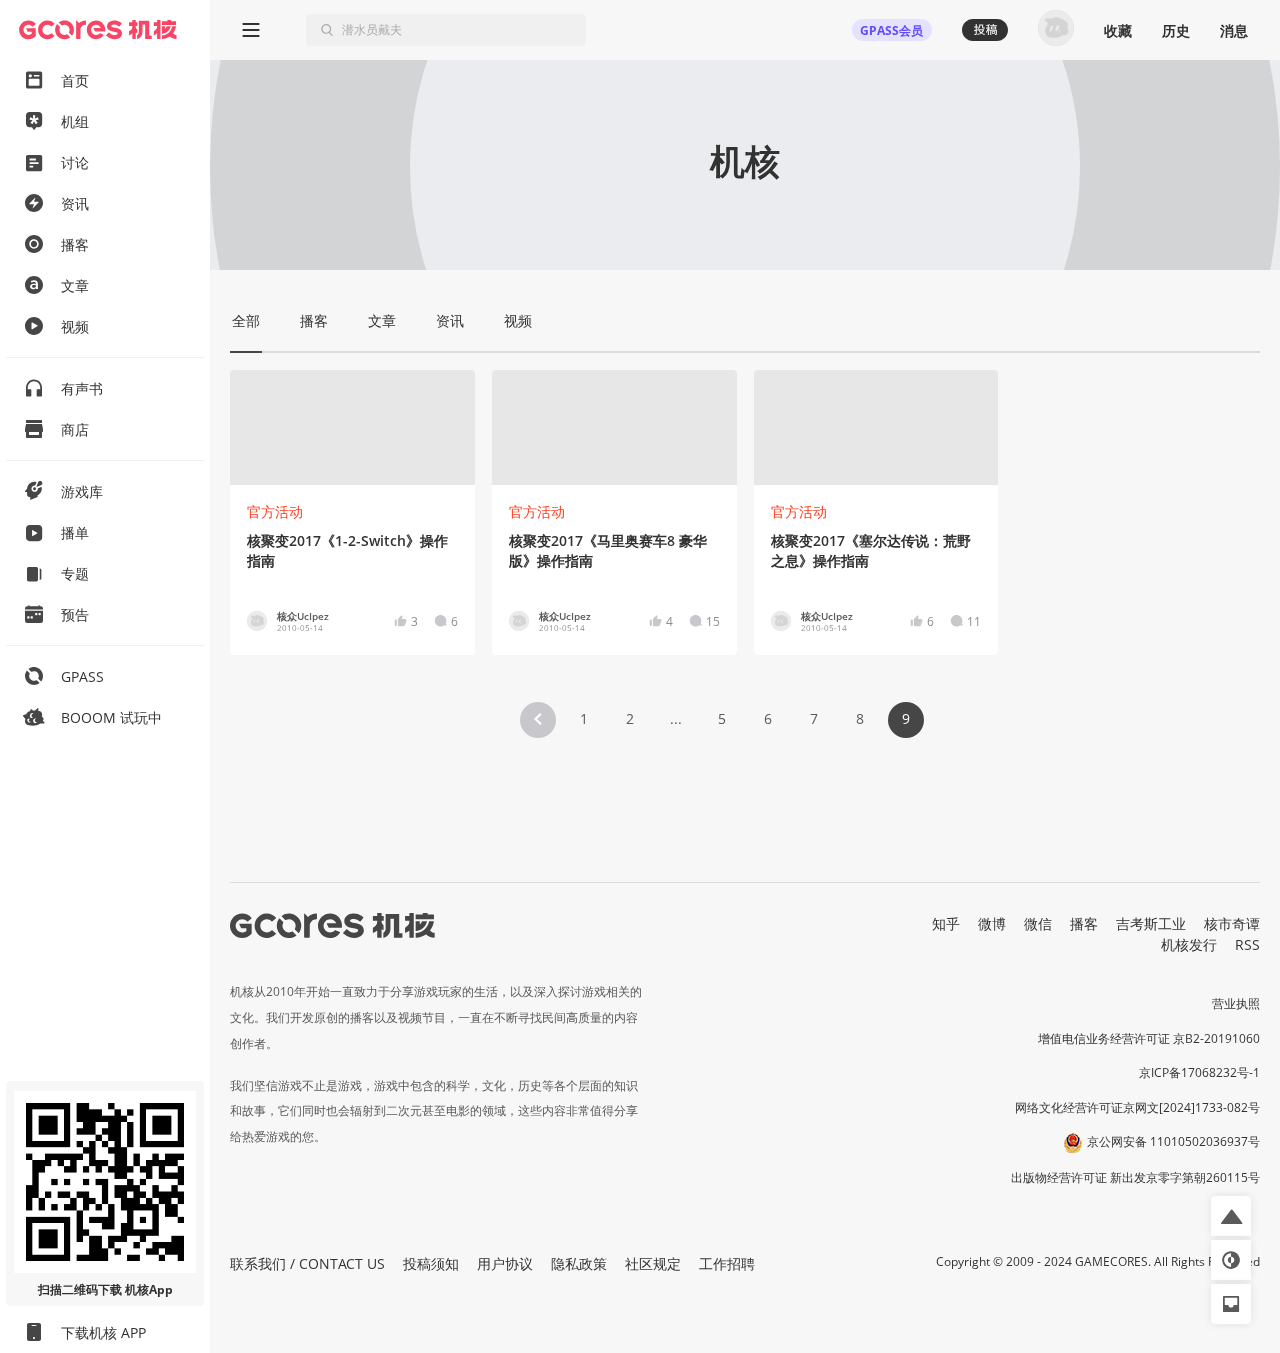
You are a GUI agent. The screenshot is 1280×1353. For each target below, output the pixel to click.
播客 (1084, 923)
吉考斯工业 (1151, 923)
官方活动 (275, 511)
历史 (1176, 30)
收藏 (1118, 30)
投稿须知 (431, 1263)
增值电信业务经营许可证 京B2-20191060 (1149, 1038)
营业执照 (1236, 1003)
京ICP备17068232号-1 (1199, 1072)
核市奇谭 (1232, 923)
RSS (1247, 944)
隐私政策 (579, 1263)
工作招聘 (727, 1263)
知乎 (946, 923)
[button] (538, 720)
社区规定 (653, 1263)
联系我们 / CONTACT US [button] (307, 1263)
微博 (992, 923)
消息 (1234, 30)
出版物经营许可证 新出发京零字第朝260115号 (1135, 1177)
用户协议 (505, 1263)
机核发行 (1189, 944)
